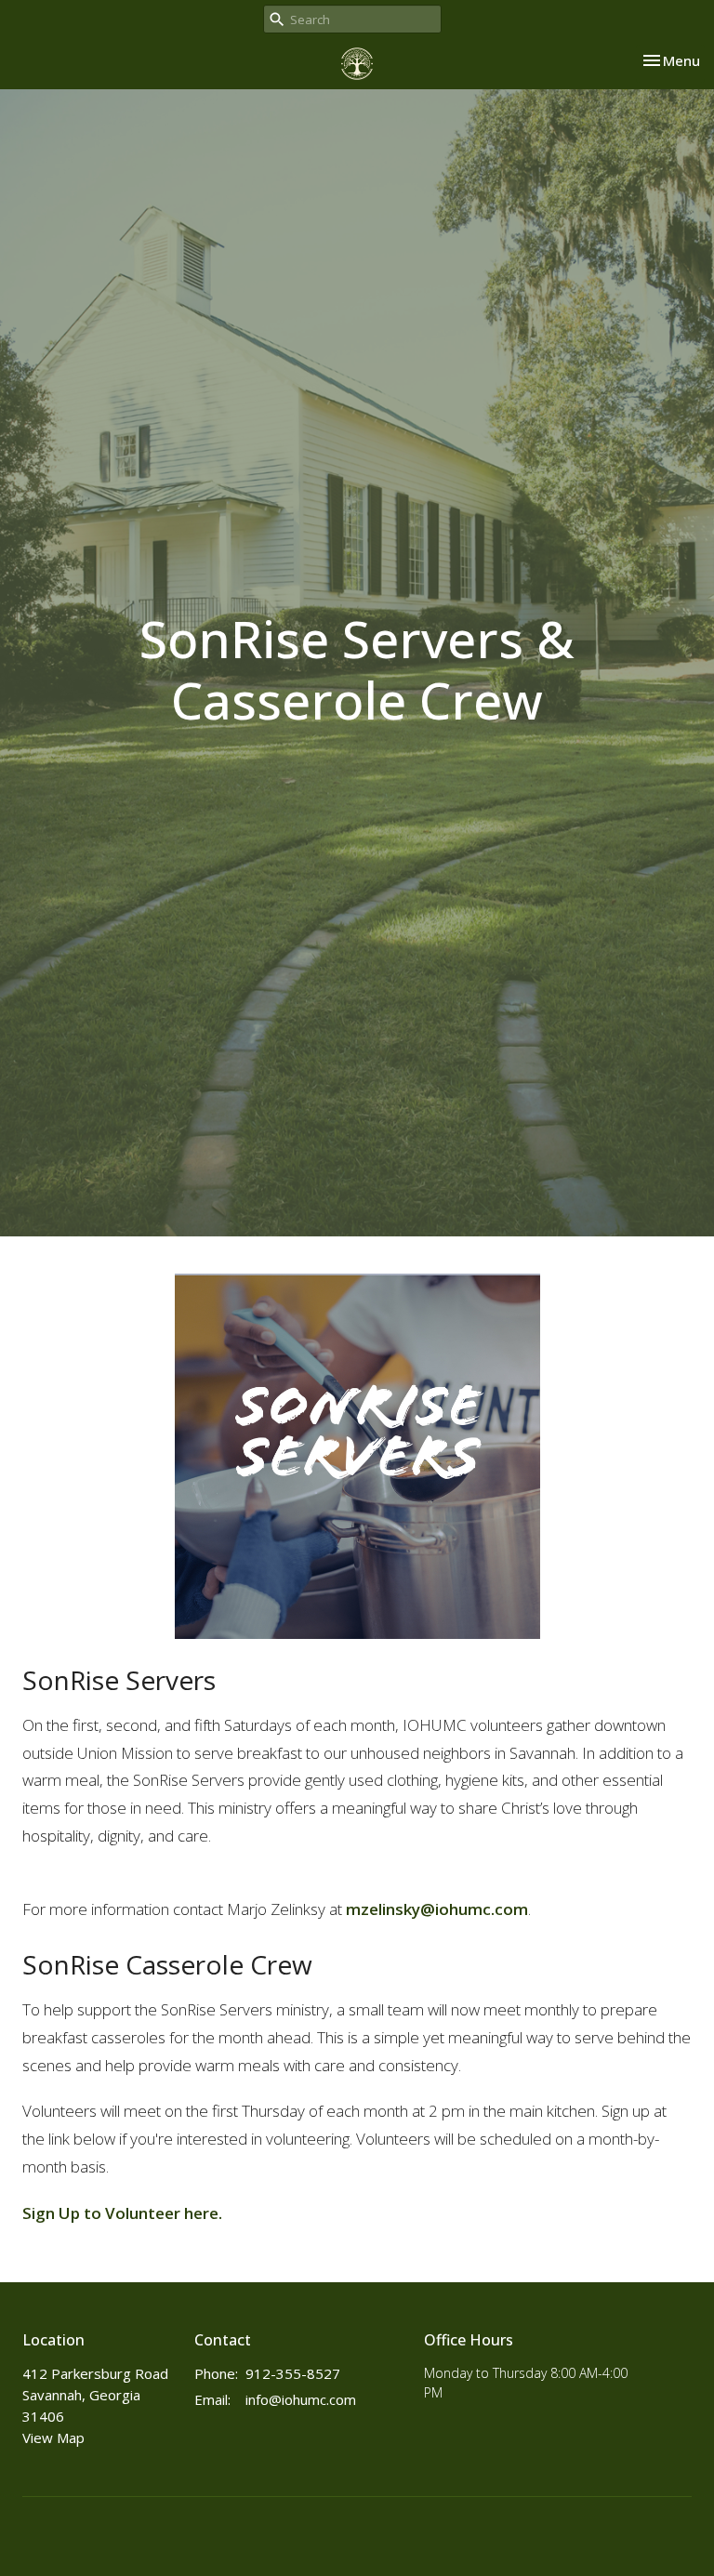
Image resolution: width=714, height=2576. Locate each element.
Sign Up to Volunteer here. (122, 2213)
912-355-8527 (293, 2373)
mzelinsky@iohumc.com (437, 1909)
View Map (53, 2437)
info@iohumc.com (301, 2399)
